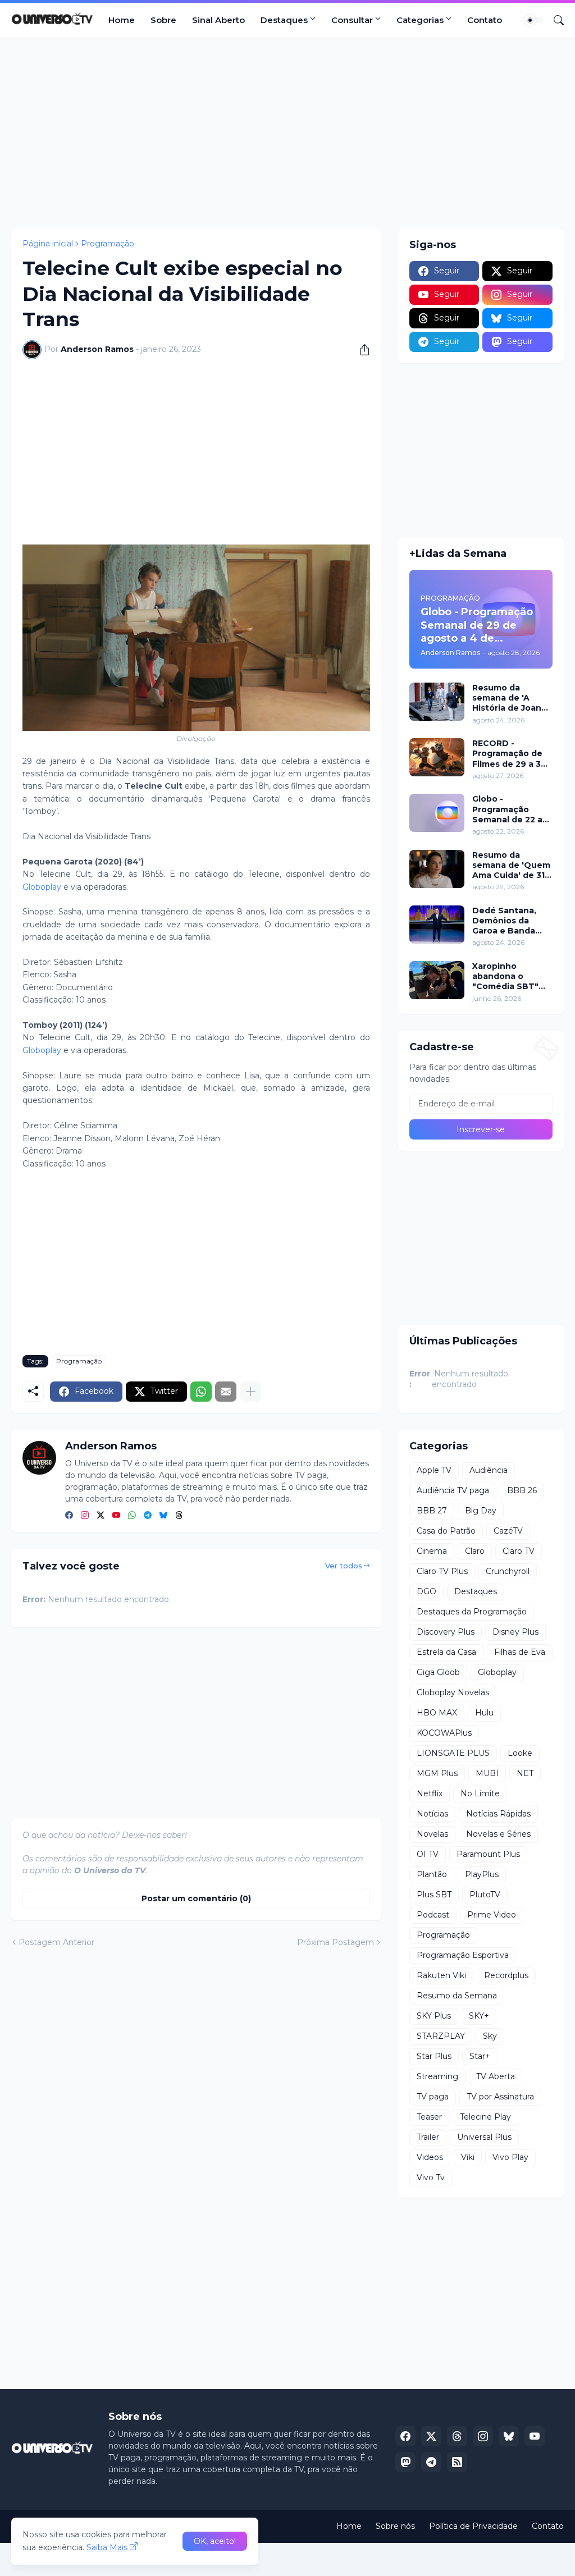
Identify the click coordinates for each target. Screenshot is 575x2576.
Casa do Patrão (446, 1531)
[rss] (457, 2462)
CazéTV (508, 1531)
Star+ (480, 2056)
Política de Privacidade (473, 2526)
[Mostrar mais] (250, 1392)
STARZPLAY (441, 2036)
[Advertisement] (287, 133)
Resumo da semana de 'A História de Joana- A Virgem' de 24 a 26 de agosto (511, 698)
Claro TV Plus (442, 1571)
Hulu (484, 1713)
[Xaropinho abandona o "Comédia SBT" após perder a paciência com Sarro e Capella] (437, 980)
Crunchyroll (508, 1571)
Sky (490, 2036)
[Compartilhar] (360, 350)
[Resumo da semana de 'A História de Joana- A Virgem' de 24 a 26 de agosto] (437, 702)
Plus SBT (434, 1895)
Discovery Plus (446, 1632)
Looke (520, 1753)
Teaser (429, 2117)
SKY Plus (434, 2016)
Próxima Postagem (336, 1942)
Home (122, 20)
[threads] (179, 1516)
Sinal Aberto (218, 20)
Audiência (489, 1470)
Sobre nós (395, 2526)
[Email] (226, 1392)
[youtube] (116, 1516)
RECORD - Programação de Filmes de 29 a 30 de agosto (509, 754)
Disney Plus (515, 1632)
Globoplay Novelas (453, 1692)
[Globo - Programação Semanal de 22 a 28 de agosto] (437, 813)
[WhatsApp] (201, 1392)
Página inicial (48, 244)
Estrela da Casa (446, 1652)
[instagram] (85, 1516)
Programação (108, 244)
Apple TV (434, 1470)
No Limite (480, 1793)
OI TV (428, 1854)
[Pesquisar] (554, 20)
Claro (475, 1551)
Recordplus (506, 1975)
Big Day (481, 1511)
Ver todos (344, 1566)
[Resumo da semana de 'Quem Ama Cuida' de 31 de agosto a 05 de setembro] (437, 869)
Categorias (420, 20)
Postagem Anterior (56, 1942)
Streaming (437, 2076)
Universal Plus (484, 2137)
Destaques (284, 20)
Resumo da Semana (457, 1996)
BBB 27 (432, 1511)
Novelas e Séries (498, 1834)
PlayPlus (482, 1874)
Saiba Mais (107, 2547)
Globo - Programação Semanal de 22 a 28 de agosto (507, 809)
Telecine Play (485, 2117)
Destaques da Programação (472, 1612)
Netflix (430, 1793)
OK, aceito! (215, 2541)
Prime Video (492, 1915)
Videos (430, 2157)
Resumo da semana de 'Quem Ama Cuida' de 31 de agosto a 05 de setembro (511, 865)
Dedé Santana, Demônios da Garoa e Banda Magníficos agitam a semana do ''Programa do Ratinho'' (512, 921)
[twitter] (101, 1516)
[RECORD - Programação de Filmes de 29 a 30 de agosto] (437, 757)
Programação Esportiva (463, 1955)
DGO (426, 1591)
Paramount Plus (488, 1854)
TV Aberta (496, 2076)
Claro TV (519, 1551)
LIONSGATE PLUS (453, 1753)
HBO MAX (437, 1713)
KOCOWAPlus (444, 1733)
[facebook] (69, 1516)
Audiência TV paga (453, 1490)
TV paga (433, 2097)
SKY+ (479, 2016)
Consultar (352, 20)
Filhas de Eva (520, 1652)
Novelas (432, 1834)
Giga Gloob (438, 1672)
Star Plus (434, 2056)
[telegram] (148, 1516)
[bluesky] (163, 1516)
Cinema (432, 1551)
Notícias (432, 1814)
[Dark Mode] (534, 20)
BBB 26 (522, 1490)
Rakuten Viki (441, 1975)
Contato (485, 20)
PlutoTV (485, 1895)
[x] (431, 2436)
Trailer (428, 2137)
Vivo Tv (431, 2177)
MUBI (487, 1773)
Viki (468, 2157)
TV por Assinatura (500, 2097)
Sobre (163, 20)
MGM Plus (437, 1773)
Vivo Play (510, 2157)
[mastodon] (405, 2462)
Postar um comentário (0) (196, 1898)
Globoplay (42, 887)
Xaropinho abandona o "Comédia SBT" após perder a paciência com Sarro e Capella (505, 976)
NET (525, 1773)
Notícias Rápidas (498, 1814)
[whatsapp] (132, 1516)
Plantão (432, 1874)
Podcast (433, 1915)
